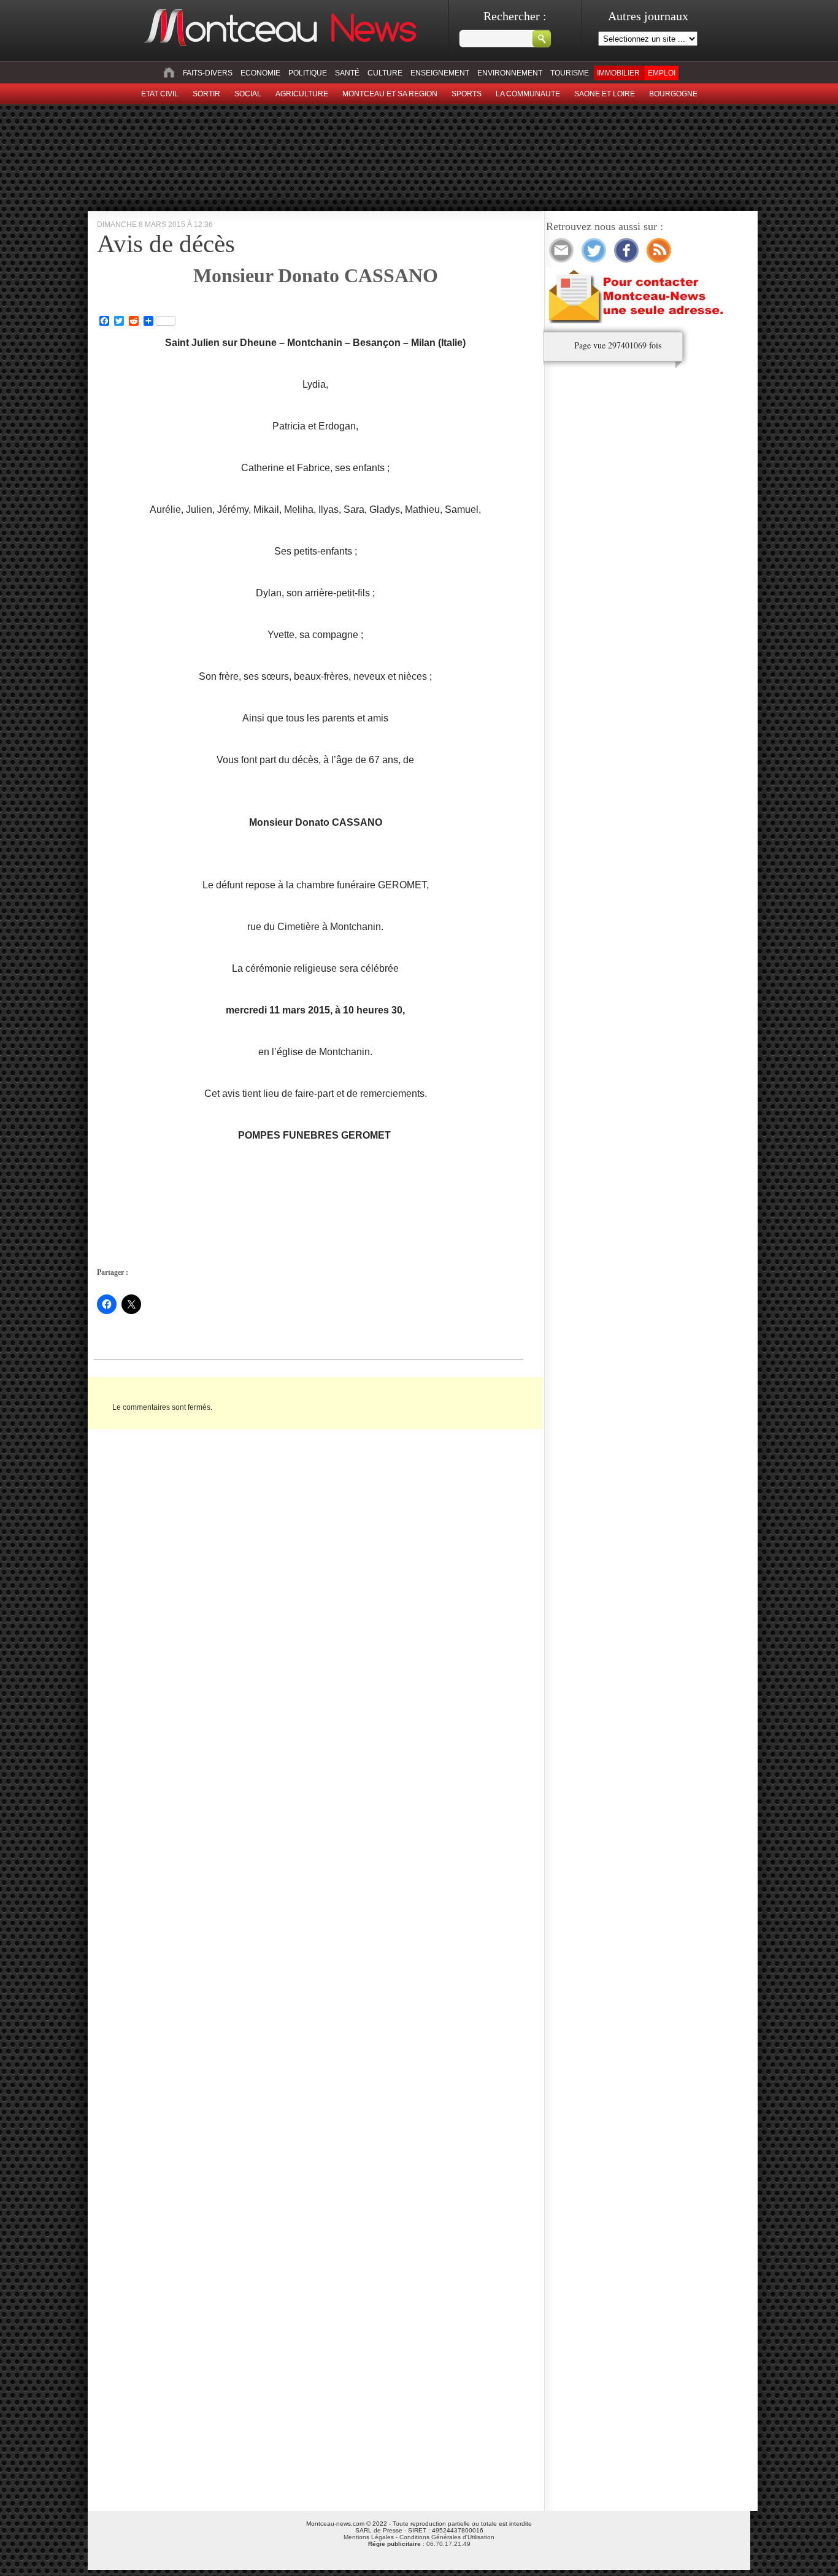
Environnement (510, 73)
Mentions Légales (369, 2537)
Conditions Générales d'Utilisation (447, 2537)
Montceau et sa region (390, 94)
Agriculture (302, 94)
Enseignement (440, 73)
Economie (260, 73)
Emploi (662, 73)
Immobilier (618, 73)
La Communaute (528, 94)
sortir (206, 94)
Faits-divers (208, 73)
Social (248, 94)
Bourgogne (673, 94)
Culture (385, 73)
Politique (308, 73)
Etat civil (160, 94)
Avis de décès (166, 244)
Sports (467, 94)
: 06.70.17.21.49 (419, 2544)
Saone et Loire (605, 94)
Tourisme (570, 73)
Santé (347, 73)
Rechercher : (515, 16)
